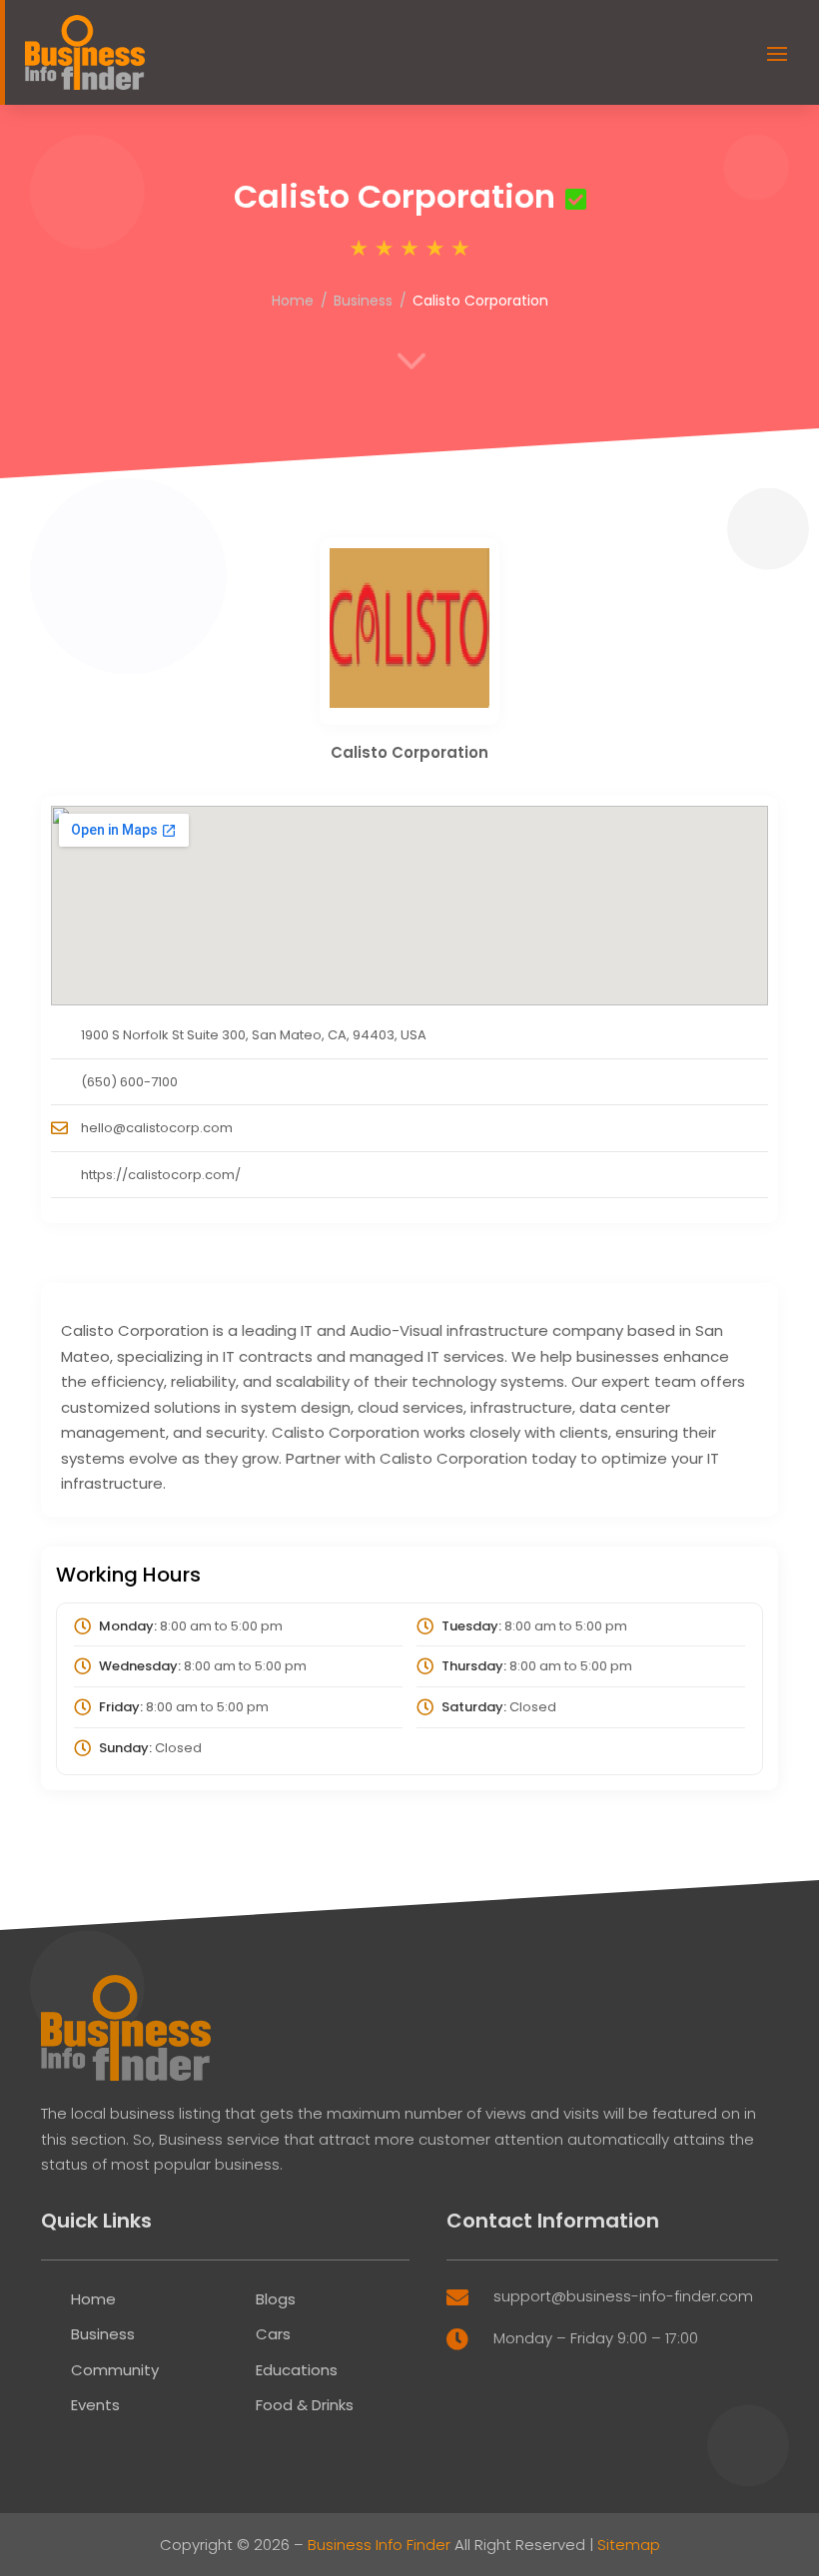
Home (293, 301)
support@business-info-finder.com (623, 2296)
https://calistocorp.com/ (161, 1175)
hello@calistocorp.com (157, 1128)
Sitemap (629, 2545)
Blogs (276, 2299)
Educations (297, 2370)
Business (363, 301)
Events (95, 2405)
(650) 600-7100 (129, 1082)
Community (115, 2370)
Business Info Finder (379, 2545)
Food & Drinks (305, 2405)
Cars (273, 2334)
